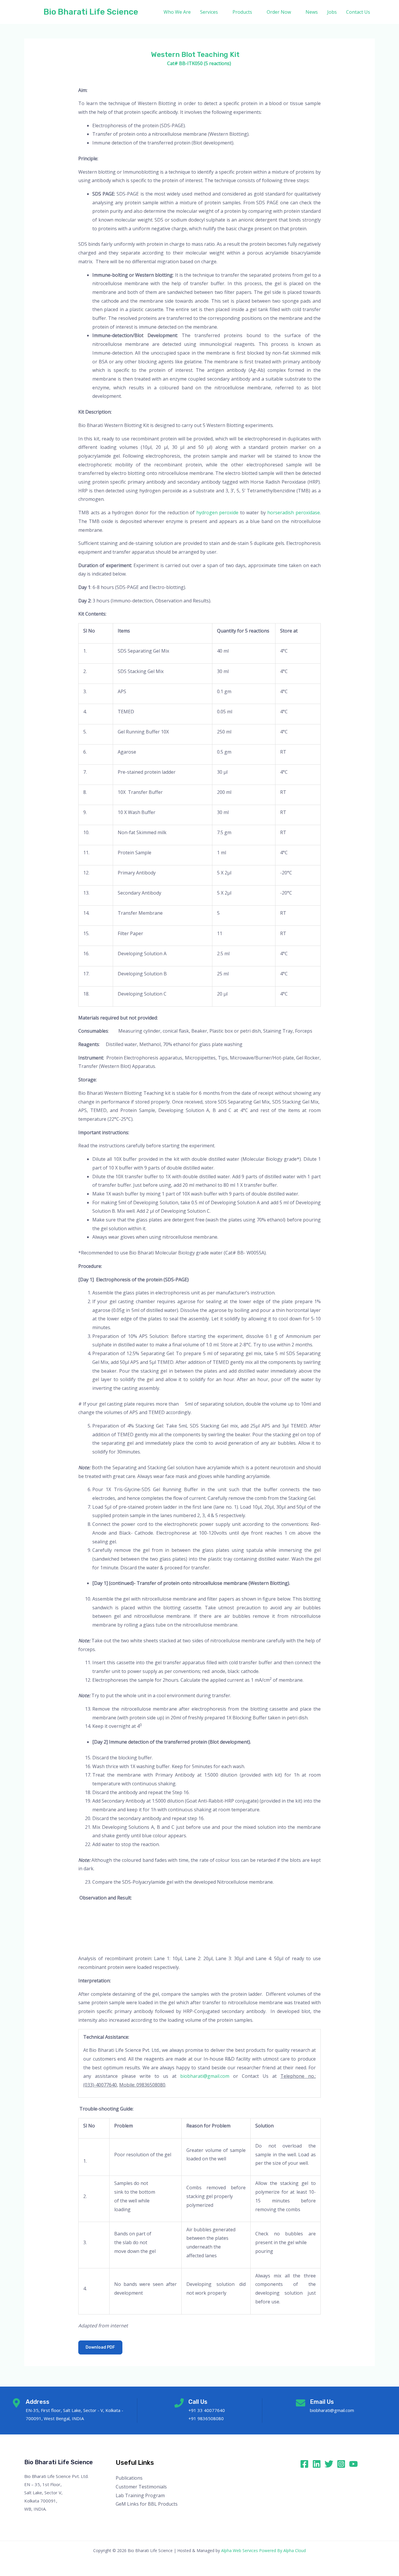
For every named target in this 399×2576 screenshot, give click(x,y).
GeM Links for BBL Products (147, 2504)
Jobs (332, 12)
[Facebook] (304, 2464)
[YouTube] (353, 2464)
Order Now (279, 12)
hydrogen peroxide (217, 513)
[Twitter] (329, 2464)
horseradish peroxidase (294, 513)
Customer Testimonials (141, 2487)
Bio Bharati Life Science (91, 12)
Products (242, 12)
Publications (129, 2478)
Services (209, 12)
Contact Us (358, 12)
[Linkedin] (317, 2464)
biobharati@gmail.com (205, 2076)
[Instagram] (341, 2464)
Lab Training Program (140, 2495)
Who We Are (177, 12)
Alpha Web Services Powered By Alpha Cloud (263, 2550)
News (312, 12)
